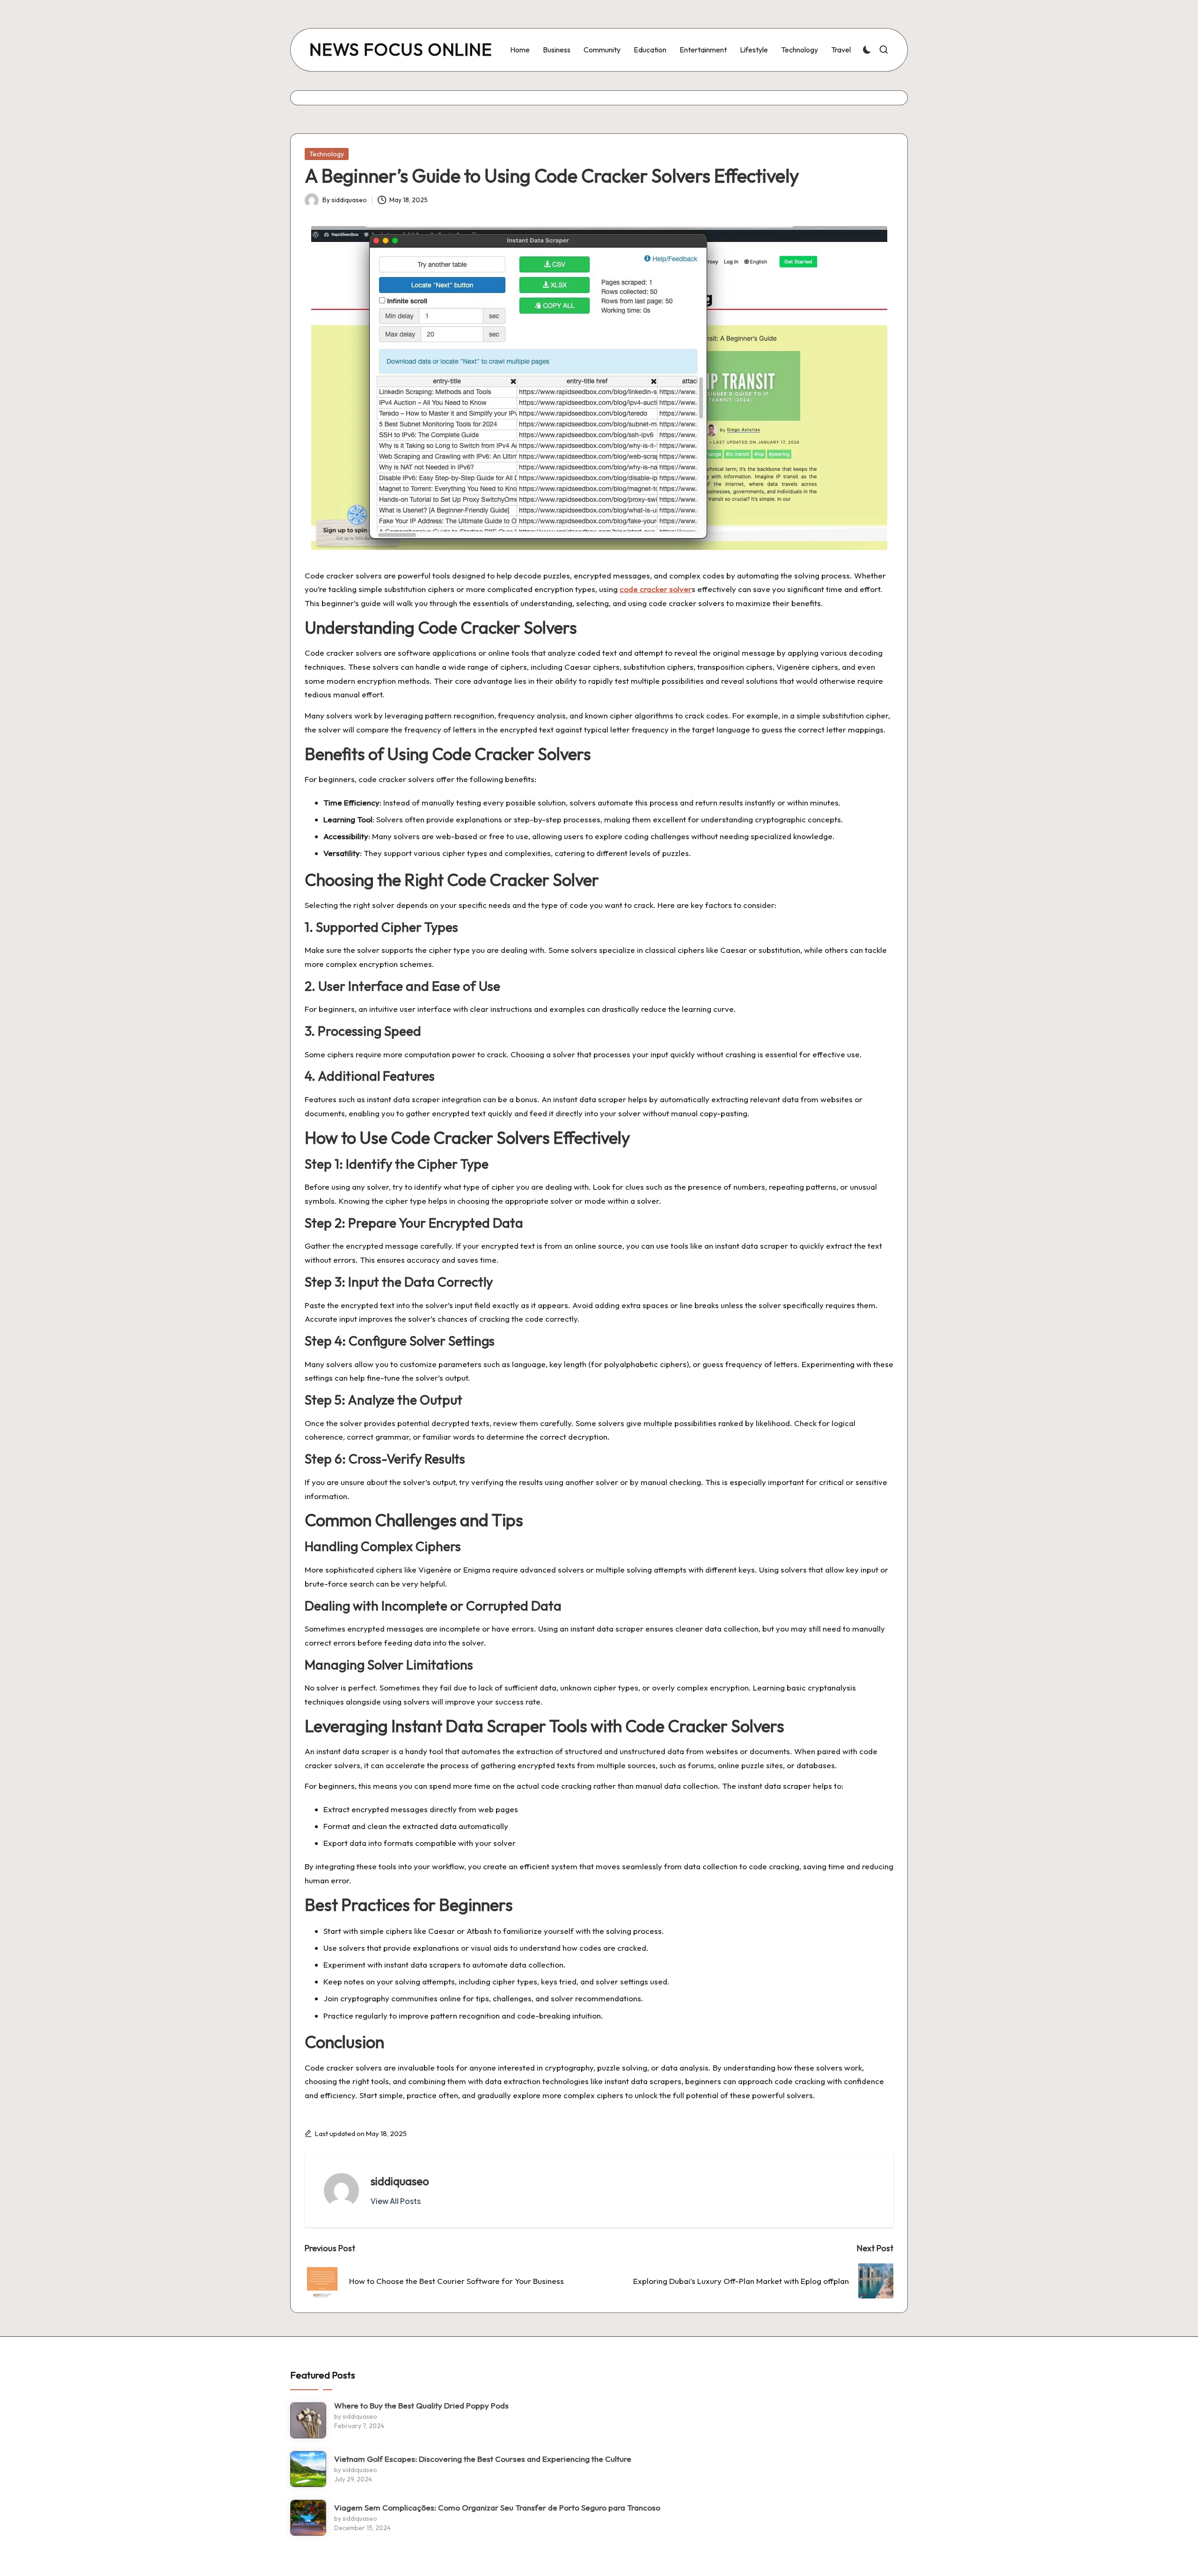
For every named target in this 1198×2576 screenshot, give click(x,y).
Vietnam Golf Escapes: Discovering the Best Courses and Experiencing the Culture (483, 2459)
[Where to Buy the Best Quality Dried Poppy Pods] (308, 2420)
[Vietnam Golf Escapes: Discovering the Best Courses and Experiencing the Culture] (308, 2469)
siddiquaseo (400, 2181)
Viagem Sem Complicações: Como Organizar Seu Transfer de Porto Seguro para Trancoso (497, 2507)
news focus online (401, 50)
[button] (396, 2201)
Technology (327, 154)
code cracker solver (656, 589)
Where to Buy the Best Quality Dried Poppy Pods (421, 2405)
